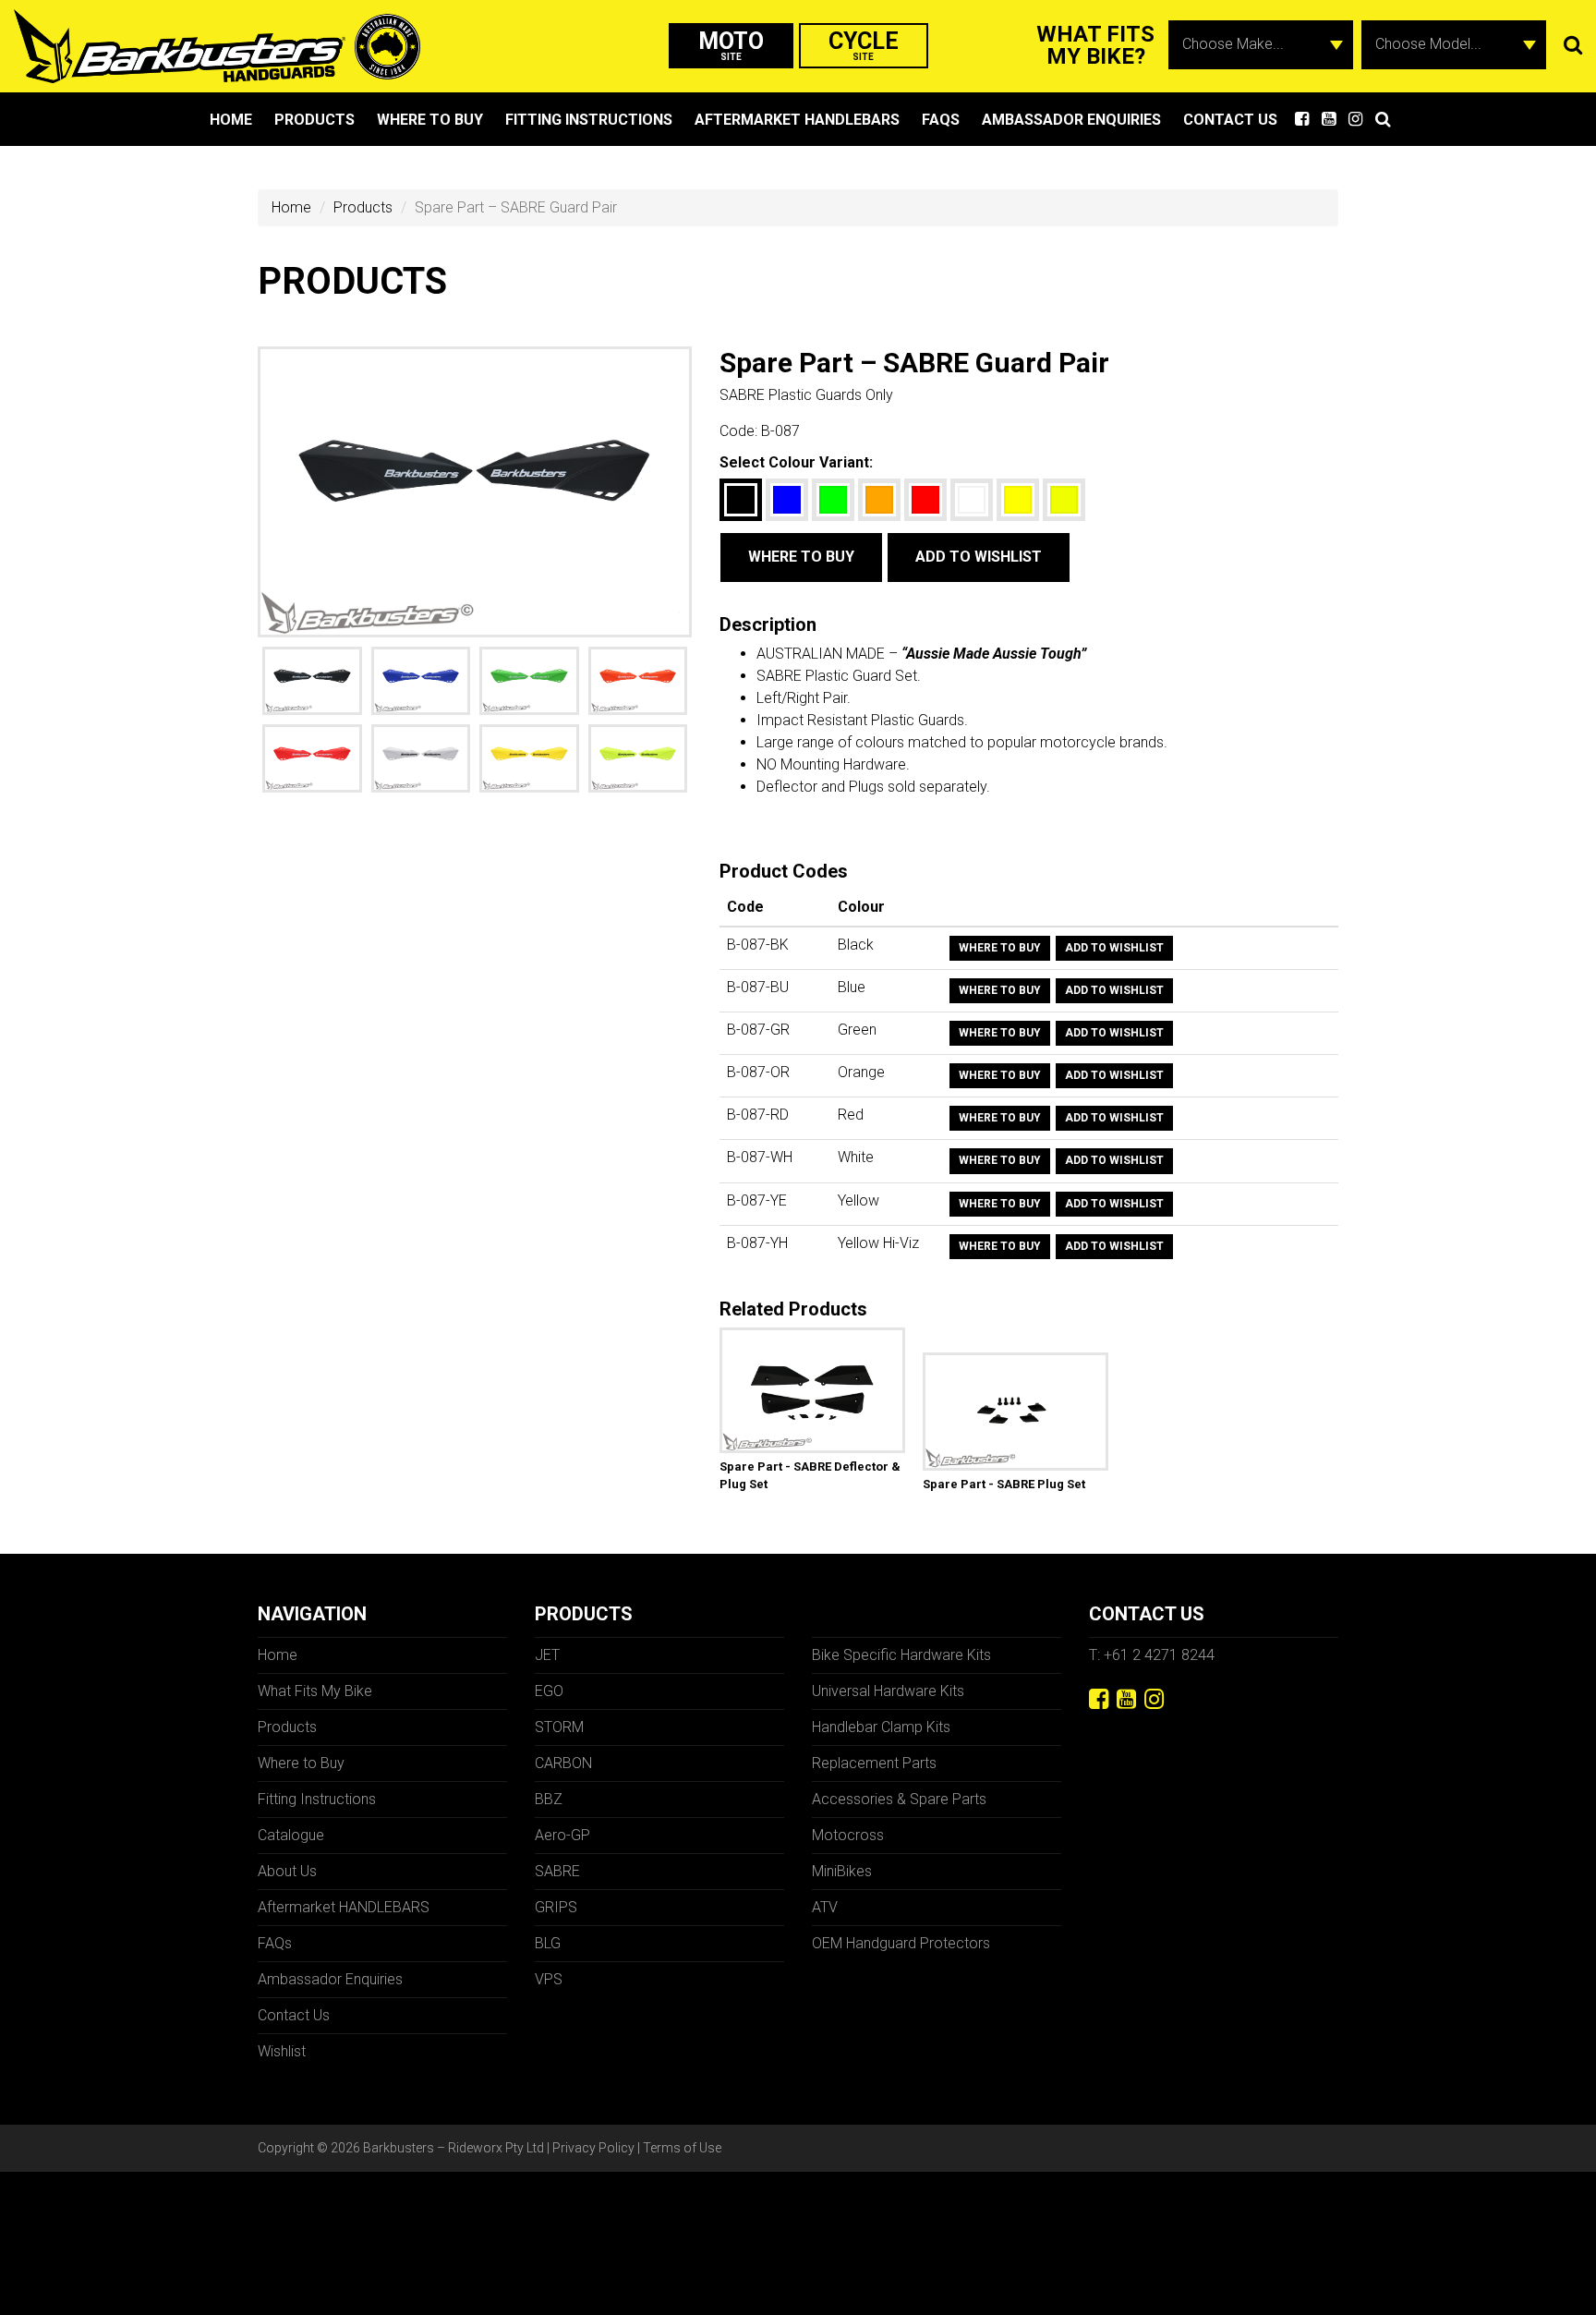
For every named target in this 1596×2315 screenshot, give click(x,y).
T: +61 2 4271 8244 (1152, 1655)
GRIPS (556, 1907)
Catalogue (291, 1835)
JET (547, 1655)
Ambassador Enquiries (1071, 120)
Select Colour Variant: (796, 462)
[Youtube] (1126, 1699)
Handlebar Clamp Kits (881, 1727)
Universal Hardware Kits (888, 1691)
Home (231, 120)
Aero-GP (562, 1835)
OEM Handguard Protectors (901, 1943)
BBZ (549, 1799)
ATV (825, 1907)
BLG (548, 1943)
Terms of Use (682, 2148)
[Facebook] (1099, 1699)
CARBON (563, 1763)
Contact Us (1230, 120)
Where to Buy (430, 120)
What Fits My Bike (315, 1691)
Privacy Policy (593, 2148)
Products (314, 120)
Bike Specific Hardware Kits (901, 1655)
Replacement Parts (874, 1763)
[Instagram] (1154, 1699)
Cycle (864, 45)
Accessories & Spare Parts (899, 1799)
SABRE (557, 1871)
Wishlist (282, 2051)
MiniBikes (842, 1871)
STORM (559, 1727)
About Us (287, 1871)
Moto (731, 45)
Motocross (848, 1835)
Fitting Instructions (589, 120)
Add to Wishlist (979, 557)
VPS (549, 1979)
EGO (549, 1691)
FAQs (941, 120)
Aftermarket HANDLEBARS (797, 120)
